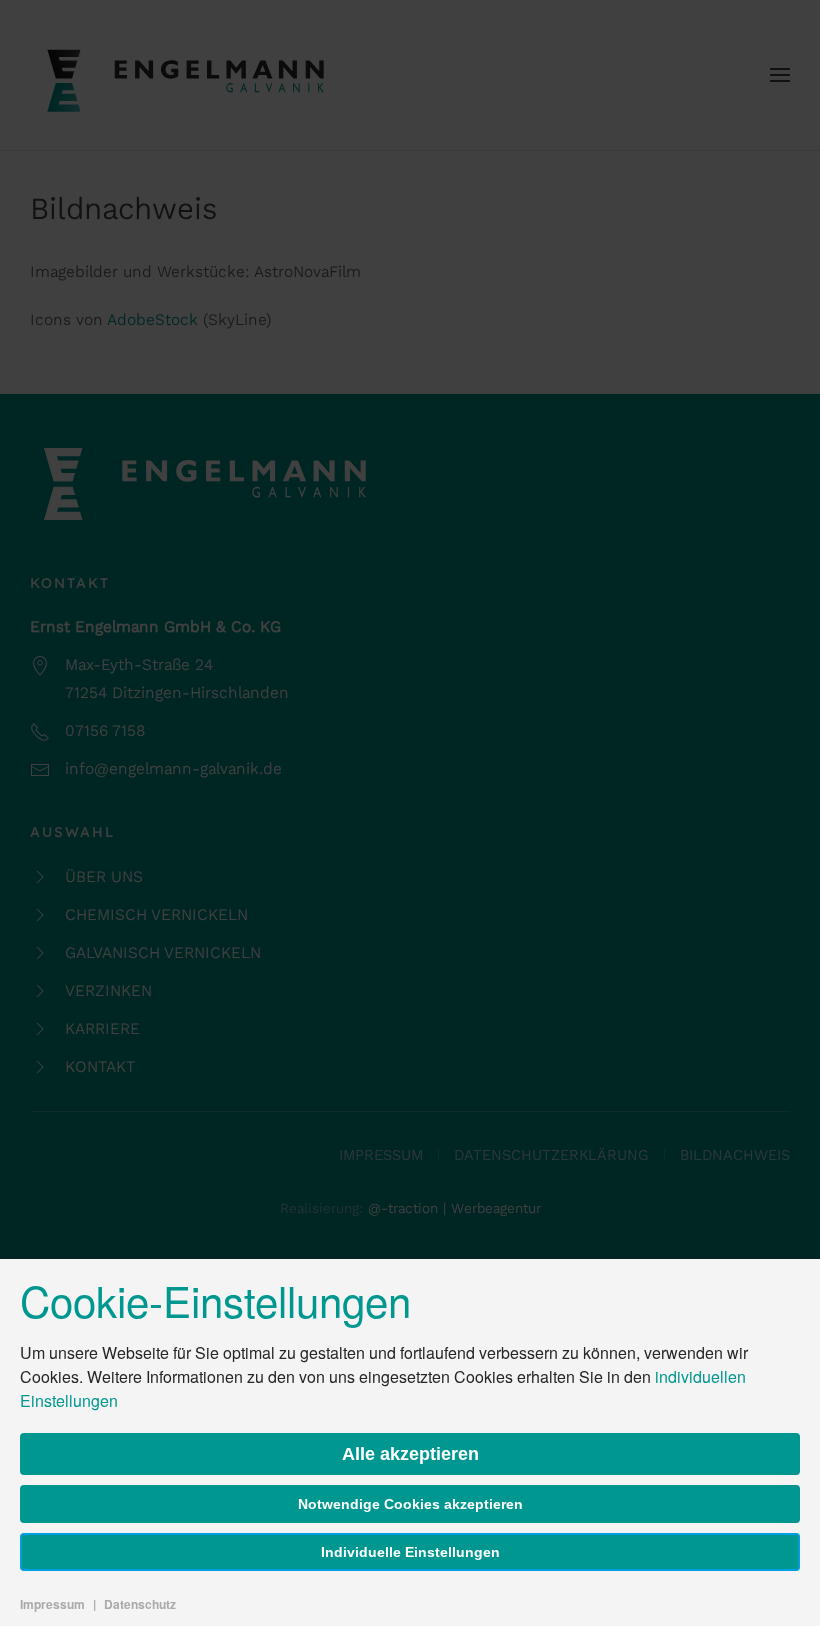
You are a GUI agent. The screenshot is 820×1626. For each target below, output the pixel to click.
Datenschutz (140, 1604)
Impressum (52, 1604)
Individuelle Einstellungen (410, 1552)
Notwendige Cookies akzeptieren (410, 1504)
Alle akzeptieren (410, 1454)
